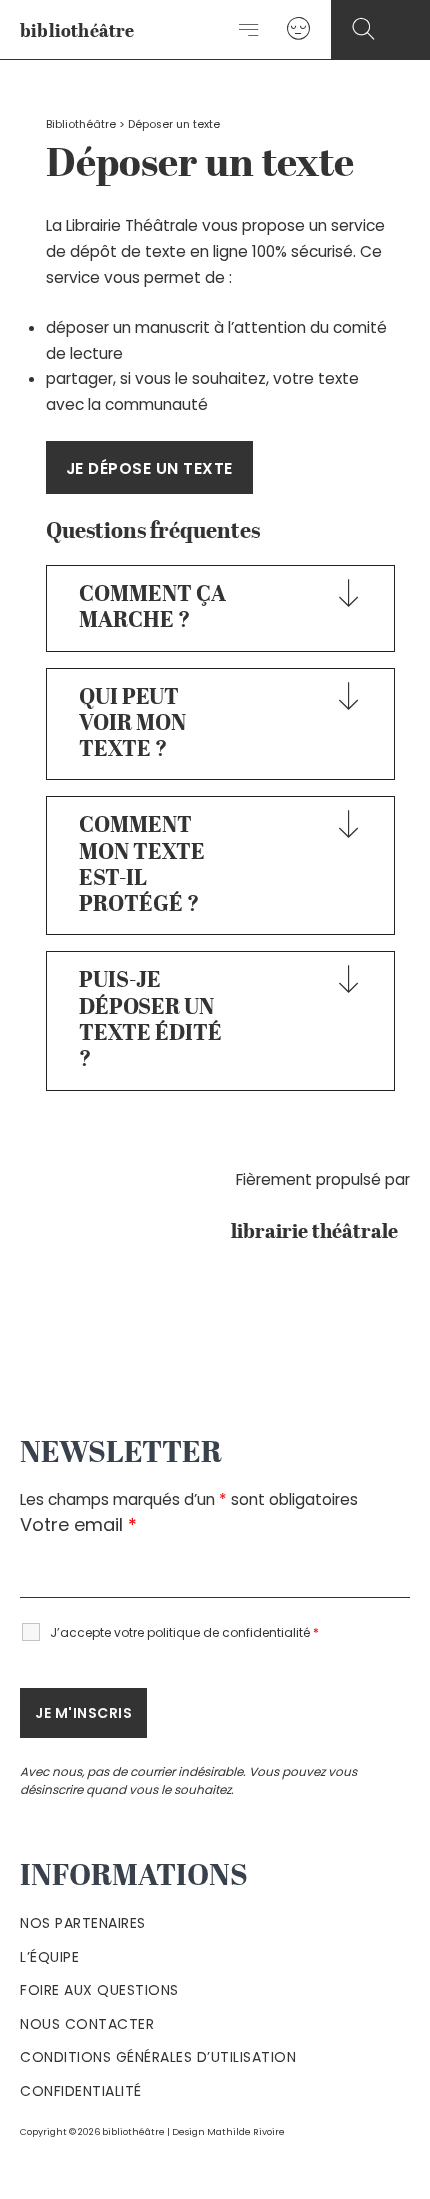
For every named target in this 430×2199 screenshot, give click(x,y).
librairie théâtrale (320, 1233)
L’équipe (49, 1957)
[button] (363, 29)
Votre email (78, 1524)
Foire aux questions (99, 1990)
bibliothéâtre (77, 32)
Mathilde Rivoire (246, 2131)
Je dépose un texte (149, 468)
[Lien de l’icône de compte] (298, 29)
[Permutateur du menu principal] (249, 30)
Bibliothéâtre (81, 124)
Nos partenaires (83, 1923)
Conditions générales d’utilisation (158, 2057)
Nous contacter (87, 2024)
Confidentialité (81, 2091)
